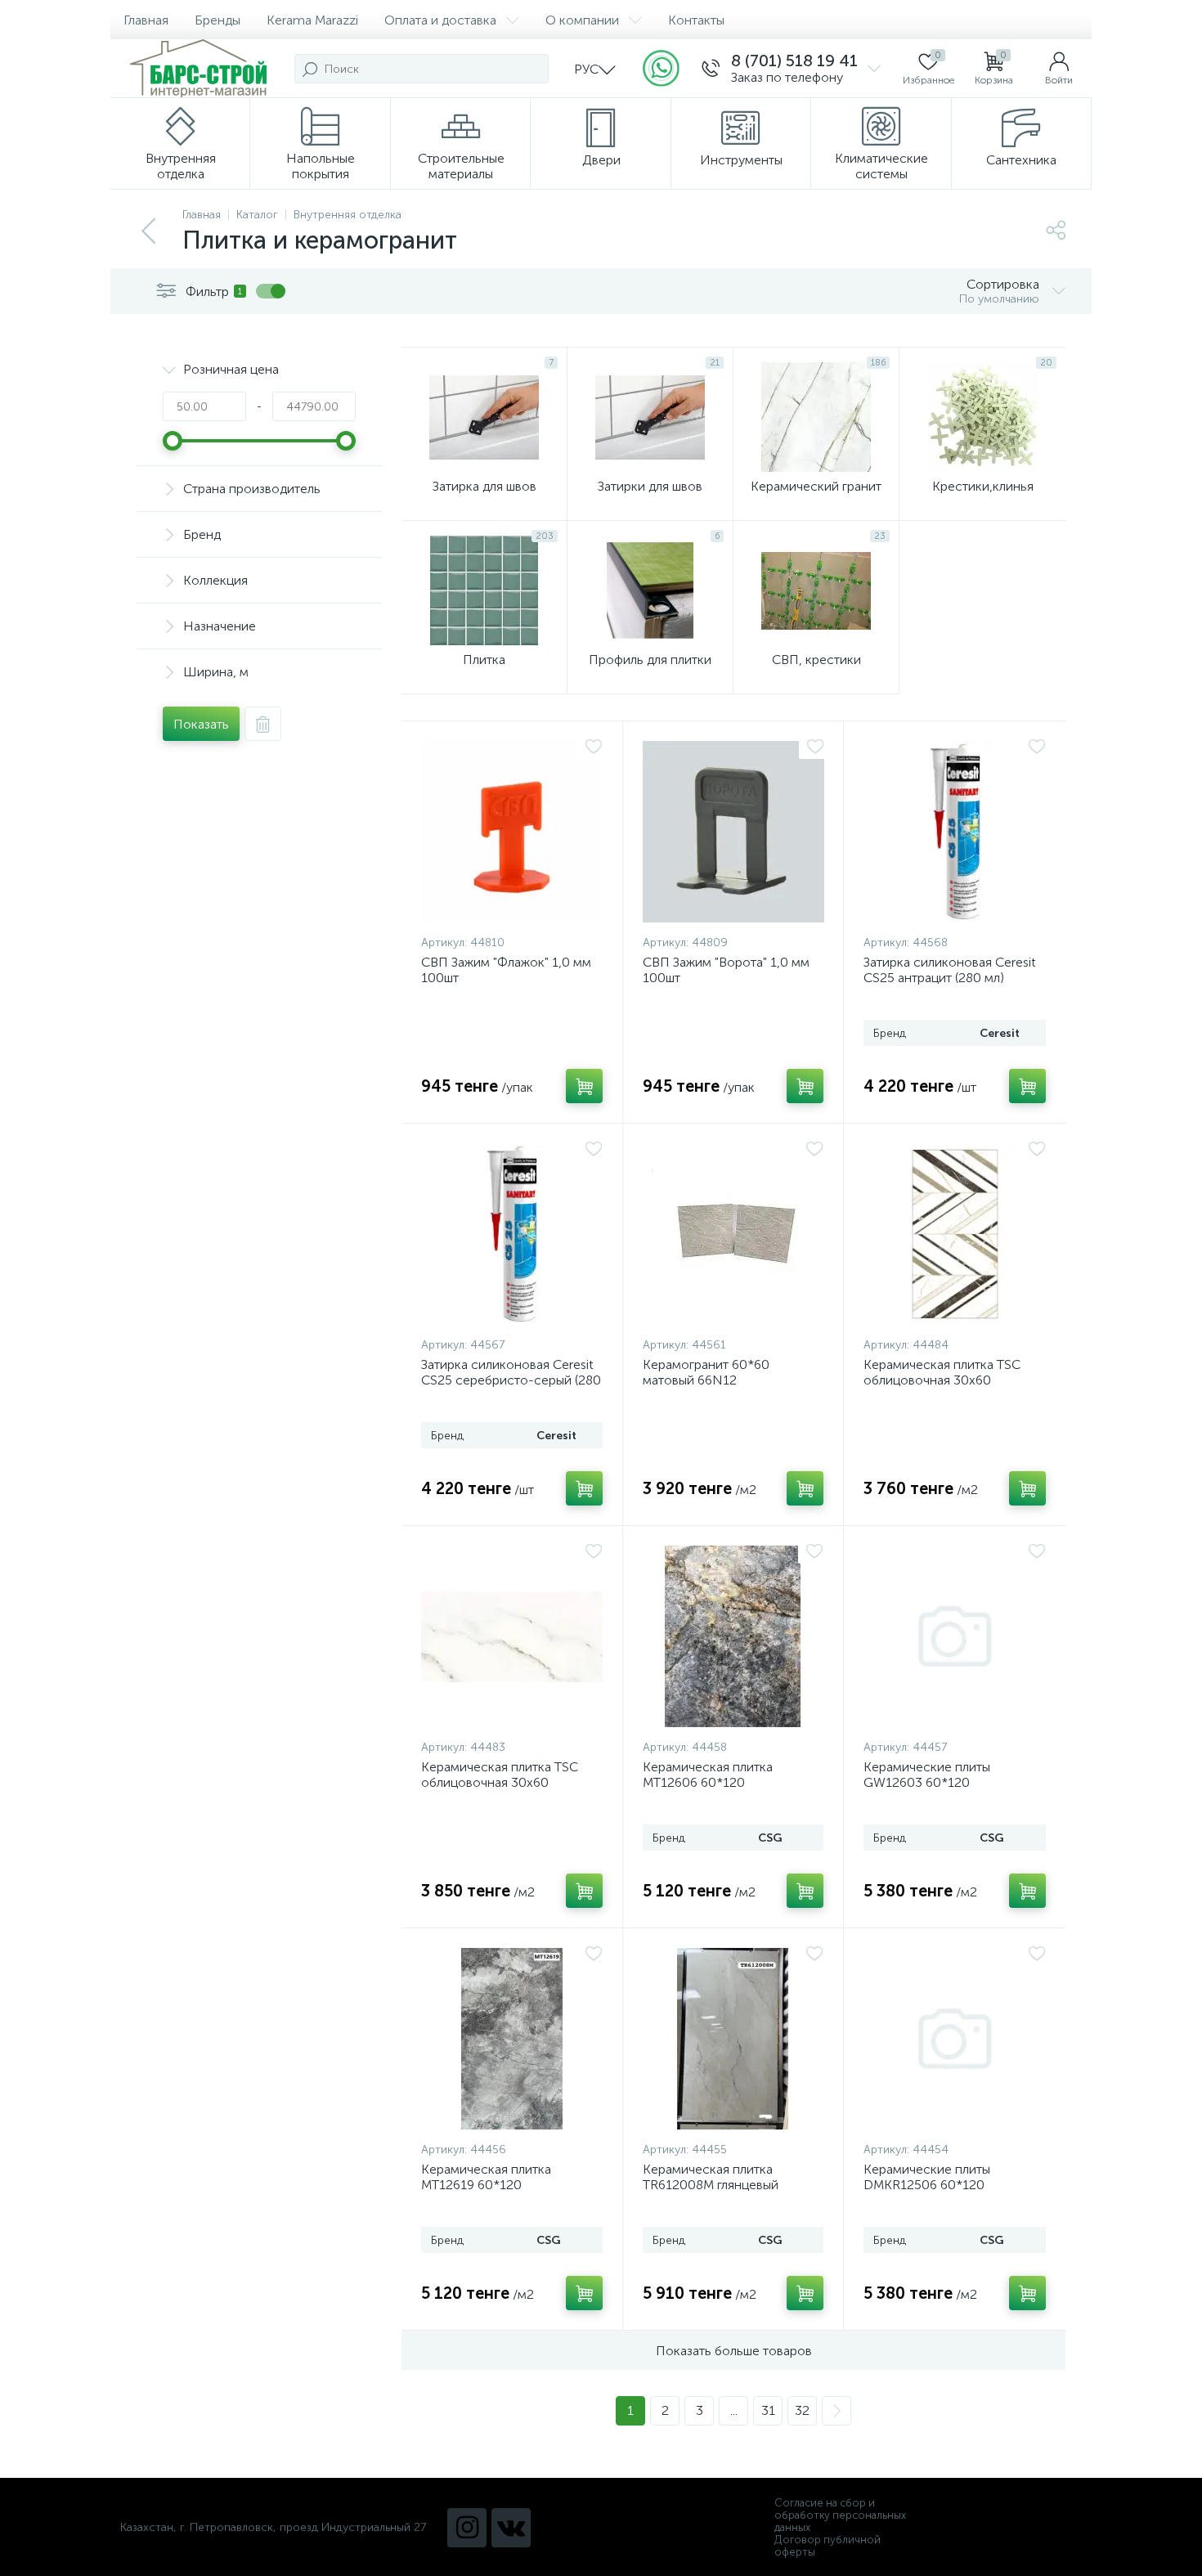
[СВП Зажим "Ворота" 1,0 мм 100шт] (733, 832)
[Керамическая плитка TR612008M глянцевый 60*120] (733, 2039)
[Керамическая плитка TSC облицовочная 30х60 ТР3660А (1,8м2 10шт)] (512, 1636)
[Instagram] (467, 2528)
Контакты (696, 20)
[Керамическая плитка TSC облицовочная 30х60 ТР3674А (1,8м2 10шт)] (955, 1234)
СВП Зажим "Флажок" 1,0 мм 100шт (506, 970)
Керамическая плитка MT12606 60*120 (708, 1775)
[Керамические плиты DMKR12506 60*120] (955, 2039)
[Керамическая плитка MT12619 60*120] (512, 2039)
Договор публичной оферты (827, 2546)
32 (802, 2410)
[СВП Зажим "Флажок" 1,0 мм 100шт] (512, 832)
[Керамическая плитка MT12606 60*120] (733, 1636)
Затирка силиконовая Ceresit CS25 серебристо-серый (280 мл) (511, 1380)
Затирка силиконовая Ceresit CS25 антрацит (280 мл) (950, 970)
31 (768, 2410)
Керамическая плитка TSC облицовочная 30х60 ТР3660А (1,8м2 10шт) (500, 1782)
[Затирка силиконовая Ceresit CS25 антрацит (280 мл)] (955, 832)
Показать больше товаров (734, 2351)
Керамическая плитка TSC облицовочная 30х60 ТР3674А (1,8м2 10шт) (942, 1380)
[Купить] (584, 1086)
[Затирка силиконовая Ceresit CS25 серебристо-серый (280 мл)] (512, 1234)
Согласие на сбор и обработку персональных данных (840, 2515)
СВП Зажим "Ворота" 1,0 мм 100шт (726, 970)
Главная (146, 20)
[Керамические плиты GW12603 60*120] (955, 1636)
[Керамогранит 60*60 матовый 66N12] (733, 1234)
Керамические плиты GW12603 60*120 (927, 1775)
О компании (582, 20)
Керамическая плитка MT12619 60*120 (486, 2177)
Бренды (218, 20)
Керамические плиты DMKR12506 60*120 (927, 2177)
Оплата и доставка (440, 20)
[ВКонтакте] (511, 2528)
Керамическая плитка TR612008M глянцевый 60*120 (711, 2185)
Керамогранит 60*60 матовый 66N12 (706, 1372)
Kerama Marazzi (312, 20)
